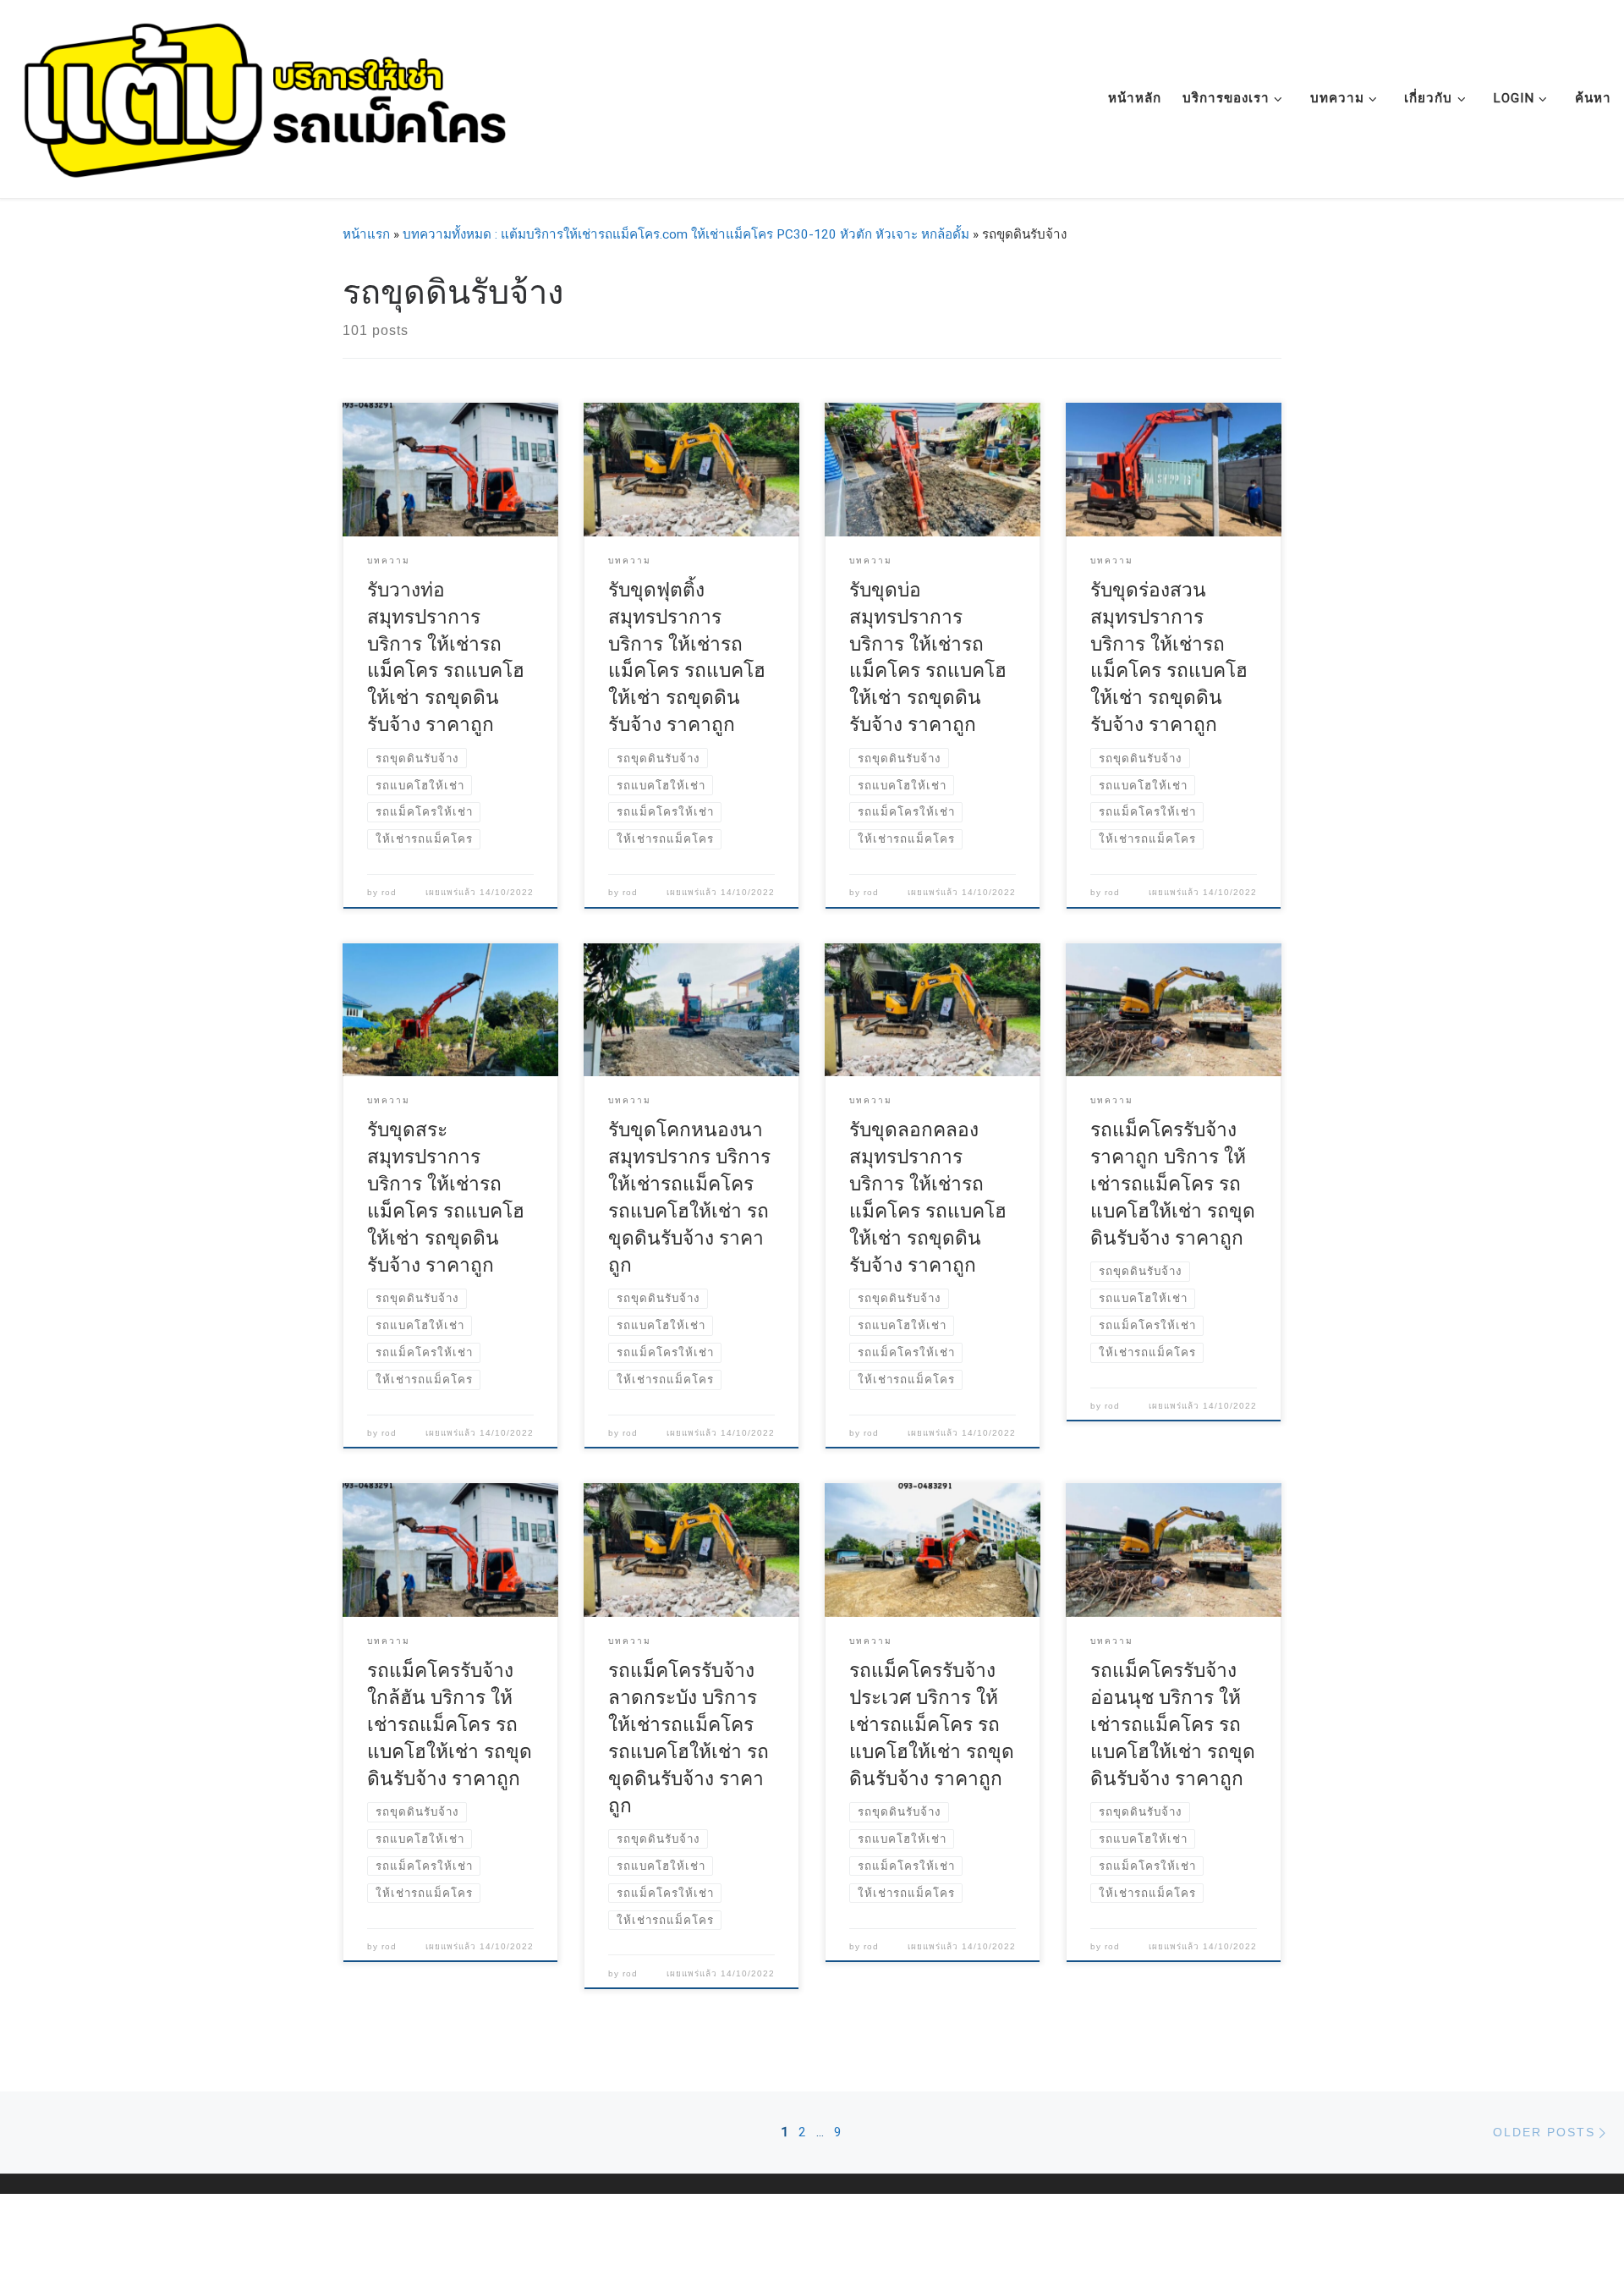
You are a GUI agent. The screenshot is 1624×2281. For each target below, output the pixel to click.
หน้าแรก (366, 234)
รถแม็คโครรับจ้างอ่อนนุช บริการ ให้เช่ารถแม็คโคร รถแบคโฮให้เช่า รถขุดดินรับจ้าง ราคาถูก (1173, 1725)
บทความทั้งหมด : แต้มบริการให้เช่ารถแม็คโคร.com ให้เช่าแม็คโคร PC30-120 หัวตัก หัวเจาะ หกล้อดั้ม (686, 234)
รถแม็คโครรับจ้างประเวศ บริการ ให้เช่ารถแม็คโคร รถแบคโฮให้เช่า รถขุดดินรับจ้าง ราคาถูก (932, 1725)
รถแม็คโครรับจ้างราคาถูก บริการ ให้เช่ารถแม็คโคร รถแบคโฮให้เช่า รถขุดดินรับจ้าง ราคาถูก (1173, 1184)
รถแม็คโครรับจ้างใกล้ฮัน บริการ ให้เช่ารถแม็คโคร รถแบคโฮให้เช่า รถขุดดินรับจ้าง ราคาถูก (450, 1725)
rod (389, 892)
